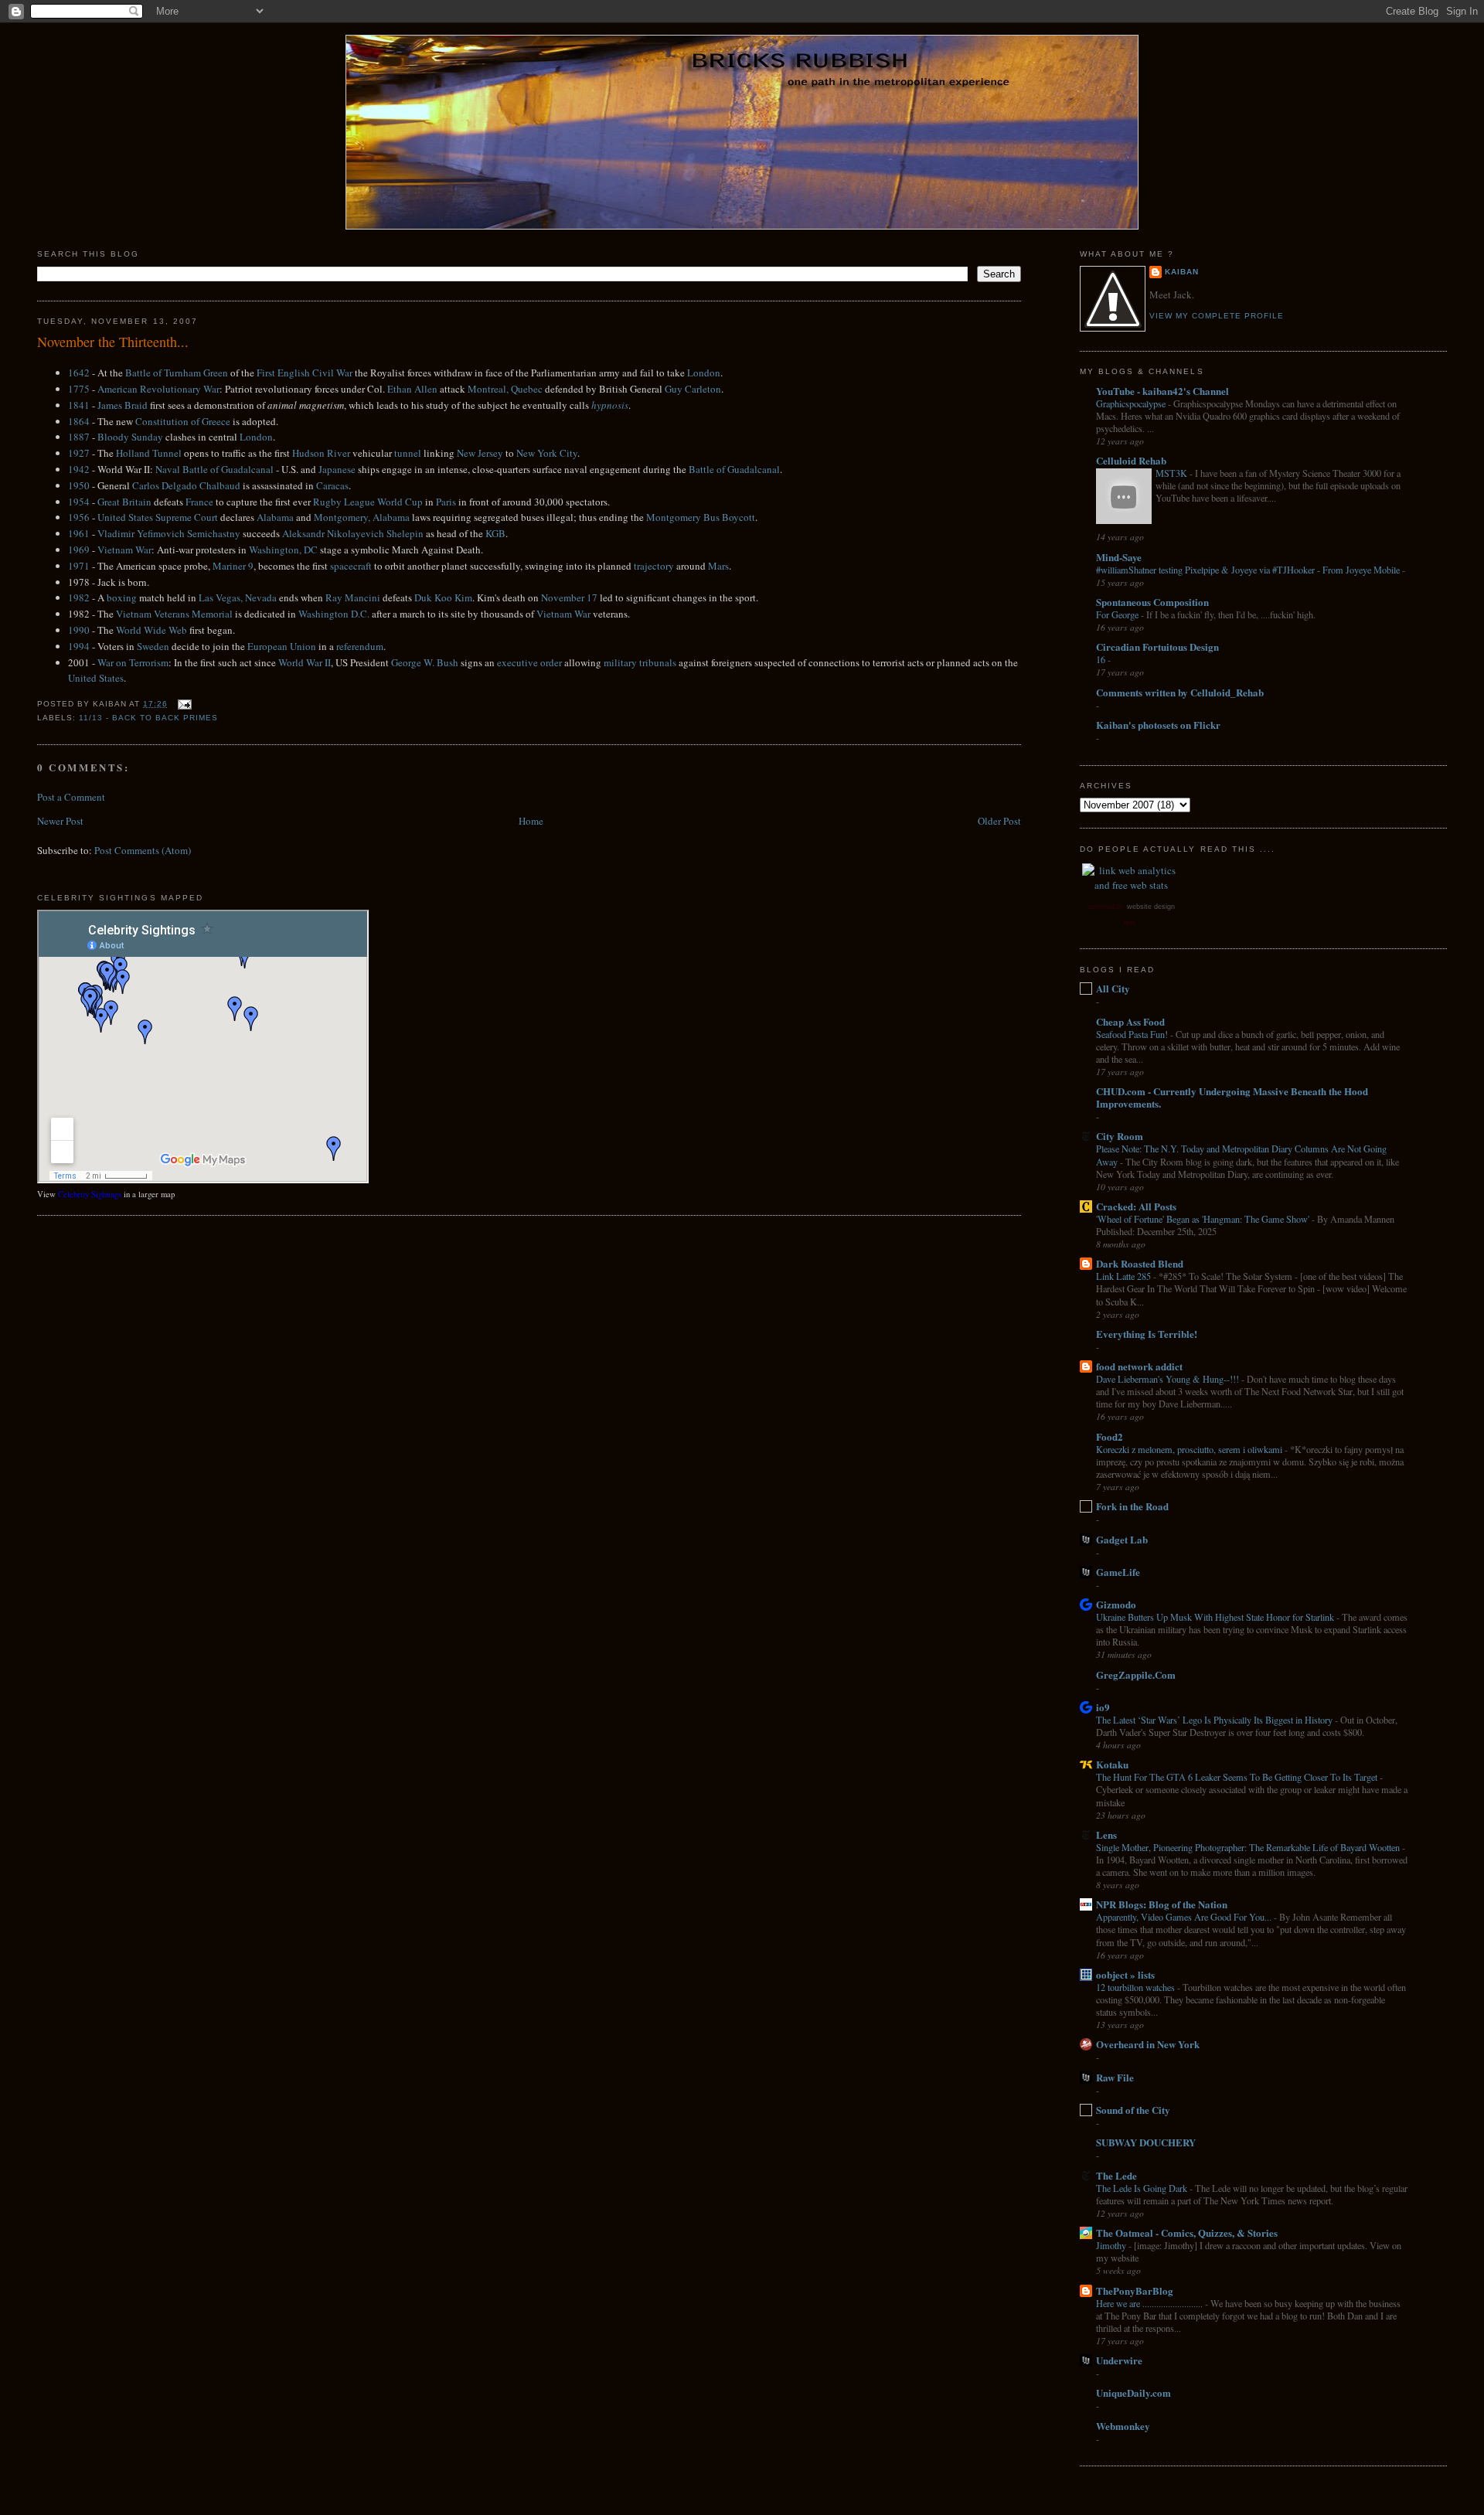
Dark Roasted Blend (1140, 1263)
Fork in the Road (1132, 1506)
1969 (79, 550)
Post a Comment (71, 797)
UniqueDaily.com (1133, 2392)
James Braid (123, 405)
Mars (718, 566)
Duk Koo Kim (443, 597)
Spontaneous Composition (1152, 602)
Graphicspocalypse (1132, 403)
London (704, 373)
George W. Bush (425, 662)
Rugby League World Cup (368, 502)
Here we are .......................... (1150, 2303)
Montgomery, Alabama (362, 517)
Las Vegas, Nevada (238, 597)
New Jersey (480, 453)
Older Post (999, 821)
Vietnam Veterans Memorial (174, 614)
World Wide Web (151, 630)
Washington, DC (283, 550)
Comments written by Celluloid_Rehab (1180, 692)
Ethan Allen (412, 389)
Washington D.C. (334, 614)
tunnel (408, 453)
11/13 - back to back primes (148, 718)
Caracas (332, 485)
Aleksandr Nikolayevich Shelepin (353, 533)
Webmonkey (1123, 2426)
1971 (79, 566)
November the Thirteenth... (113, 342)
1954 (79, 502)
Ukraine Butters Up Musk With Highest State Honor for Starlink (1216, 1617)
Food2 (1110, 1436)
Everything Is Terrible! (1147, 1334)
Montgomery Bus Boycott (701, 517)
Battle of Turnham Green (177, 373)
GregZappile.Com (1136, 1674)
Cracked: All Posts (1136, 1206)
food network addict (1139, 1366)
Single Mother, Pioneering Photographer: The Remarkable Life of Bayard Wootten (1249, 1847)
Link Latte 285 (1125, 1276)
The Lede (1116, 2175)
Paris (446, 502)
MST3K (1173, 473)
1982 (79, 597)
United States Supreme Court (158, 517)
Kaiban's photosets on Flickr (1158, 725)
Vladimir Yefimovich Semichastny (169, 533)
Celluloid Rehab (1131, 460)
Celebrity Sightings (90, 1194)
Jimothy (1112, 2245)
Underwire (1119, 2360)
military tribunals (640, 662)
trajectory (654, 566)
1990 (79, 630)
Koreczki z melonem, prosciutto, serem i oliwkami (1190, 1449)
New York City (547, 453)
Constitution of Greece (183, 421)
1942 (79, 469)
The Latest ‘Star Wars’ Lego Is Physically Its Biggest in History (1215, 1720)
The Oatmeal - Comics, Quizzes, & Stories (1187, 2233)
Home (531, 821)
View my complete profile (1217, 316)
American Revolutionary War (158, 389)
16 (1102, 659)
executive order (529, 662)
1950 (79, 485)
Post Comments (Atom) (143, 850)
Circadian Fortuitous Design (1157, 647)
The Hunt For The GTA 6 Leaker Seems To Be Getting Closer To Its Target (1238, 1777)
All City (1113, 988)
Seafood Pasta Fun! (1133, 1034)
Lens (1106, 1834)
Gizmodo (1116, 1604)
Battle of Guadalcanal (734, 469)
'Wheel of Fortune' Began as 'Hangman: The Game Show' (1204, 1219)
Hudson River (321, 453)
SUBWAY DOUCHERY (1146, 2142)
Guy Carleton (693, 389)
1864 (79, 421)
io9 (1103, 1707)
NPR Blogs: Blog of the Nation (1162, 1904)
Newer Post (60, 821)
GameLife (1118, 1572)
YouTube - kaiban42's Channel (1162, 391)
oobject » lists (1125, 1974)
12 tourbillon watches (1137, 1987)
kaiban (1182, 272)
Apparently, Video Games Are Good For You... (1185, 1917)
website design (1151, 907)
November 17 (569, 597)
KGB (495, 533)
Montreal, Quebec (505, 389)
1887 (79, 437)
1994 (79, 646)
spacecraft (351, 566)
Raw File (1115, 2077)
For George (1118, 614)
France (199, 502)
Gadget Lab (1122, 1539)
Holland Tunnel (149, 453)
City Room (1120, 1136)
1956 (79, 517)
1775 (79, 389)
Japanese (337, 469)
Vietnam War (124, 550)
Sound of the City (1133, 2110)
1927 (79, 453)
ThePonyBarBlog (1135, 2290)
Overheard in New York (1148, 2044)
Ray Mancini (353, 597)
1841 (79, 405)
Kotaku (1112, 1764)
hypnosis (610, 405)
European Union (282, 646)
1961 (79, 533)
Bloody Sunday (130, 437)
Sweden (153, 646)
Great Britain (124, 502)
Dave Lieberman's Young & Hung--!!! (1169, 1379)
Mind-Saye (1119, 557)
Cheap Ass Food (1130, 1021)
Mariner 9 (233, 566)
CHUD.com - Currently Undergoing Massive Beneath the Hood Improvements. (1232, 1097)
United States (96, 678)
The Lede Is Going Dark (1143, 2188)
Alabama (275, 517)
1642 (79, 373)
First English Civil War (305, 373)
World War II (305, 662)
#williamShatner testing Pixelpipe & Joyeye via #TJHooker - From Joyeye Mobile (1249, 570)
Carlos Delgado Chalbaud (186, 485)
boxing (122, 597)
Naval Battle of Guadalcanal (214, 469)
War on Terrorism (133, 662)
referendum (360, 646)
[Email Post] (183, 704)
